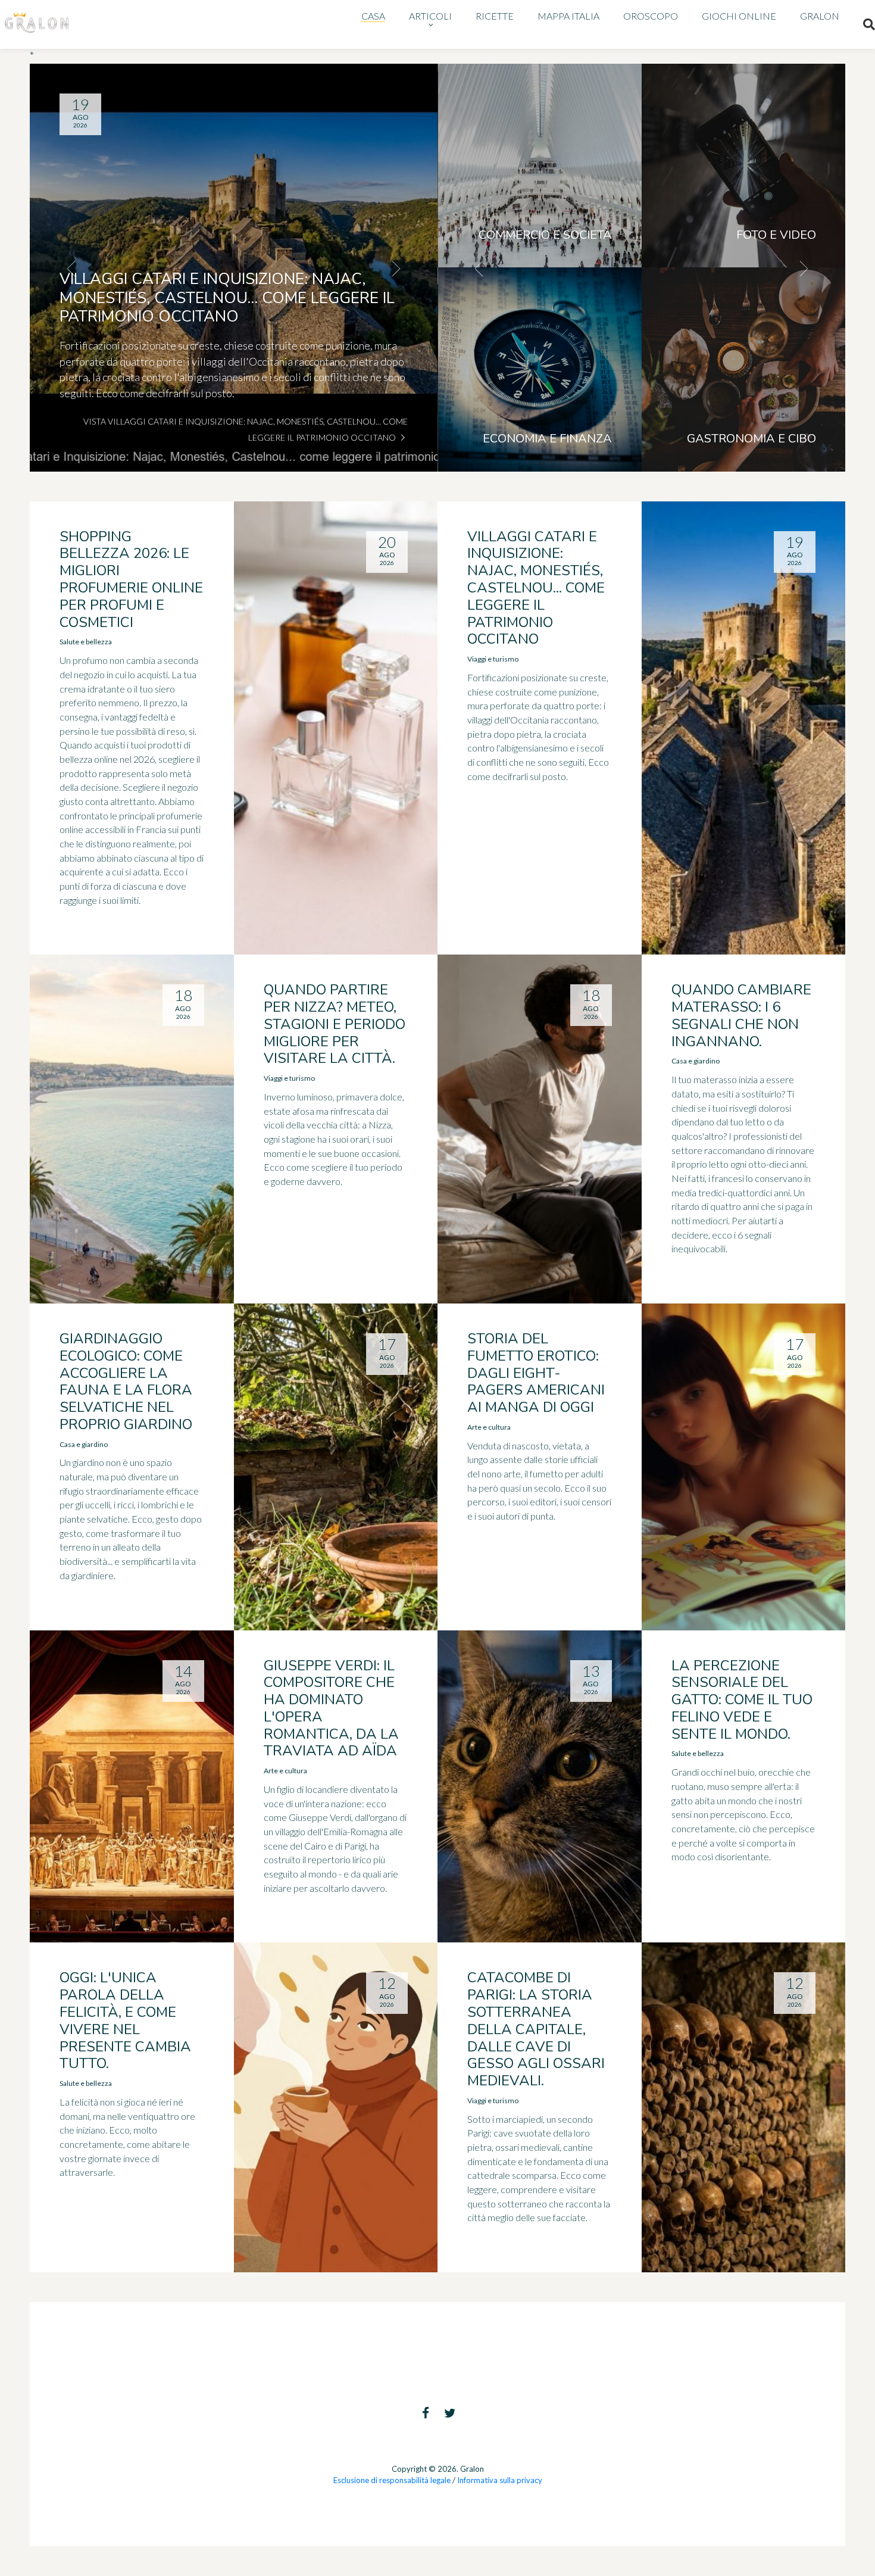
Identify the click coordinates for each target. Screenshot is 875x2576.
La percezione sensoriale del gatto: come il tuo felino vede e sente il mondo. (742, 1700)
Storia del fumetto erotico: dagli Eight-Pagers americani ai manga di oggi (536, 1373)
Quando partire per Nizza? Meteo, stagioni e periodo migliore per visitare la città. (335, 1024)
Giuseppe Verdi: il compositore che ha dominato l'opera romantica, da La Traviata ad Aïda (331, 1708)
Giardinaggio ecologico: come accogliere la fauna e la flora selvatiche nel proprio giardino (126, 1381)
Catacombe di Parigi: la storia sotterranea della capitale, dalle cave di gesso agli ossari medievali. (536, 2029)
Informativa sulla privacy (500, 2480)
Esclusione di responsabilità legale (392, 2480)
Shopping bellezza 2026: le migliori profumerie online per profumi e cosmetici (131, 579)
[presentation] (71, 268)
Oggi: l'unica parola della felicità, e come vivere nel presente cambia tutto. (125, 2020)
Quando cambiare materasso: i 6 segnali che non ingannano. (741, 1015)
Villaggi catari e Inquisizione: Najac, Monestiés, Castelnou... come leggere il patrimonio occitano (536, 588)
